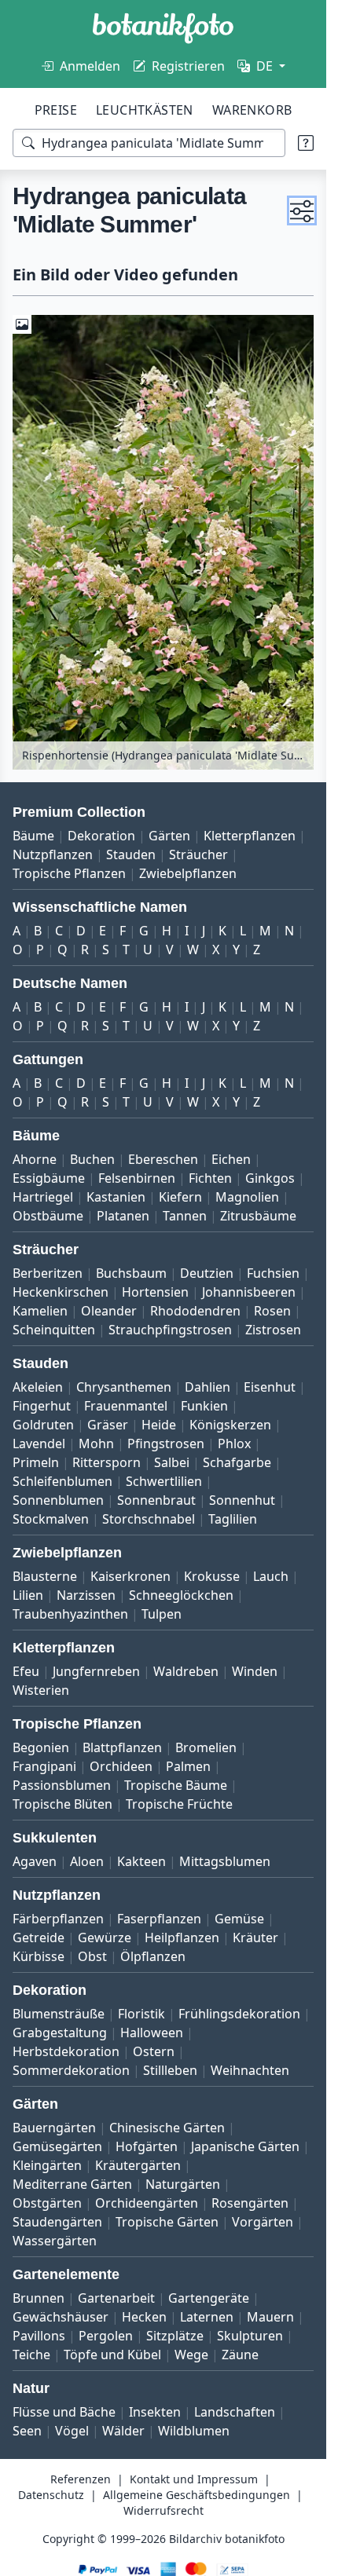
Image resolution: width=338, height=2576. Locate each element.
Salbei (172, 1462)
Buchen (92, 1159)
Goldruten (43, 1425)
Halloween (152, 2033)
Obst (92, 1956)
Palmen (188, 1766)
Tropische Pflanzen (69, 873)
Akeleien (38, 1387)
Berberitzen (48, 1273)
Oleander (109, 1311)
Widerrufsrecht (163, 2510)
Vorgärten (263, 2222)
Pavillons (39, 2336)
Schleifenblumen (62, 1481)
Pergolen (106, 2336)
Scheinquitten (54, 1330)
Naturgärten (183, 2184)
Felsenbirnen (137, 1178)
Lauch (271, 1576)
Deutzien (207, 1273)
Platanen (123, 1216)
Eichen (231, 1159)
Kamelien (40, 1311)
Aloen (87, 1861)
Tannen (185, 1216)
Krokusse (212, 1576)
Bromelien (206, 1747)
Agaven (35, 1861)
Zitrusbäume (258, 1216)
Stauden (131, 854)
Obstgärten (47, 2203)
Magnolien (247, 1197)
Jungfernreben (96, 1671)
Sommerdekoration (71, 2070)
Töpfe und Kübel (112, 2355)
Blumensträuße (59, 2014)
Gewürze (105, 1937)
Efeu (26, 1671)
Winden (255, 1671)
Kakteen (141, 1861)
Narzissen (86, 1595)
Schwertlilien (164, 1481)
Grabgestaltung (60, 2033)
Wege (191, 2355)
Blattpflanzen (122, 1747)
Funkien (204, 1406)
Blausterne (45, 1576)
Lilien (28, 1595)
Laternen (207, 2317)
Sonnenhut (242, 1500)
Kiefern (180, 1197)
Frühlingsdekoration (239, 2014)
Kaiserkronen (130, 1576)
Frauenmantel (126, 1406)
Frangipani (44, 1766)
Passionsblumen (62, 1785)
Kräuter (255, 1937)
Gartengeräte (209, 2298)
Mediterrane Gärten (72, 2184)
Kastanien (116, 1197)
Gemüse (239, 1919)
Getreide (39, 1937)
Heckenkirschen (61, 1292)
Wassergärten (55, 2241)
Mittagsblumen (225, 1861)
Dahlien (208, 1387)
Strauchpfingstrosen (170, 1330)
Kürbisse (39, 1956)
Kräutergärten (138, 2165)
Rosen (272, 1311)
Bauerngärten (54, 2128)
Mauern (270, 2317)
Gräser (108, 1425)
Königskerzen (230, 1425)
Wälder (123, 2431)
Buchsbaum (131, 1273)
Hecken (144, 2317)
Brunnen (39, 2298)
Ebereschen (163, 1159)
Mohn (96, 1444)
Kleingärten (47, 2165)
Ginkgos (270, 1178)
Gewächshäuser (61, 2317)
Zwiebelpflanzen (188, 873)
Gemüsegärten (57, 2146)
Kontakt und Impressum (194, 2479)
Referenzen (81, 2479)
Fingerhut (42, 1406)
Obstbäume (48, 1216)
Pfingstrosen (166, 1444)
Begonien (41, 1747)
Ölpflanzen (153, 1956)
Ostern (154, 2051)
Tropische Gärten (167, 2222)
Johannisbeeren (249, 1292)
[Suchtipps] (306, 143)
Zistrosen (273, 1330)
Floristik (141, 2014)
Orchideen (121, 1766)
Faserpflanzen (159, 1919)
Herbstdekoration (66, 2051)
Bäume (33, 836)
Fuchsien (273, 1273)
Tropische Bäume (176, 1785)
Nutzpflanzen (53, 854)
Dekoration (101, 836)
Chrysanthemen (124, 1387)
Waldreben (186, 1671)
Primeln (36, 1462)
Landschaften (235, 2412)
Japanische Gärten (245, 2146)
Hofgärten (147, 2146)
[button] (302, 210)
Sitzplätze (175, 2336)
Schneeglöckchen (181, 1595)
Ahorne (35, 1159)
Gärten (169, 836)
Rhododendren (195, 1311)
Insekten (155, 2412)
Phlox (234, 1444)
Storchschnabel (149, 1519)
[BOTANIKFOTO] (163, 28)
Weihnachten (250, 2070)
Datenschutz (51, 2495)
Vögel (72, 2431)
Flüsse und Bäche (64, 2412)
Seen (27, 2431)
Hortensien (155, 1292)
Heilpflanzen (182, 1937)
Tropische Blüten (62, 1804)
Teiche (31, 2355)
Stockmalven (51, 1519)
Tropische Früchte (179, 1804)
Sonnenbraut (156, 1500)
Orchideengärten (147, 2203)
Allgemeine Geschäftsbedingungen (197, 2495)
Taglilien (233, 1519)
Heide (159, 1425)
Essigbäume (49, 1178)
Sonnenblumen (58, 1500)
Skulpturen (250, 2336)
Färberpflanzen (58, 1919)
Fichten (210, 1178)
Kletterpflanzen (250, 836)
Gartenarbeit (116, 2298)
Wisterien (41, 1690)
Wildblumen (194, 2431)
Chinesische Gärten (167, 2128)
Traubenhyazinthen (70, 1614)
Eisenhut (270, 1387)
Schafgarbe (237, 1462)
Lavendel (39, 1444)
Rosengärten (250, 2203)
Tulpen (162, 1614)
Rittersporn (107, 1462)
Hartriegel (43, 1197)
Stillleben (170, 2070)
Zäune (240, 2355)
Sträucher (198, 854)
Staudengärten (57, 2222)
